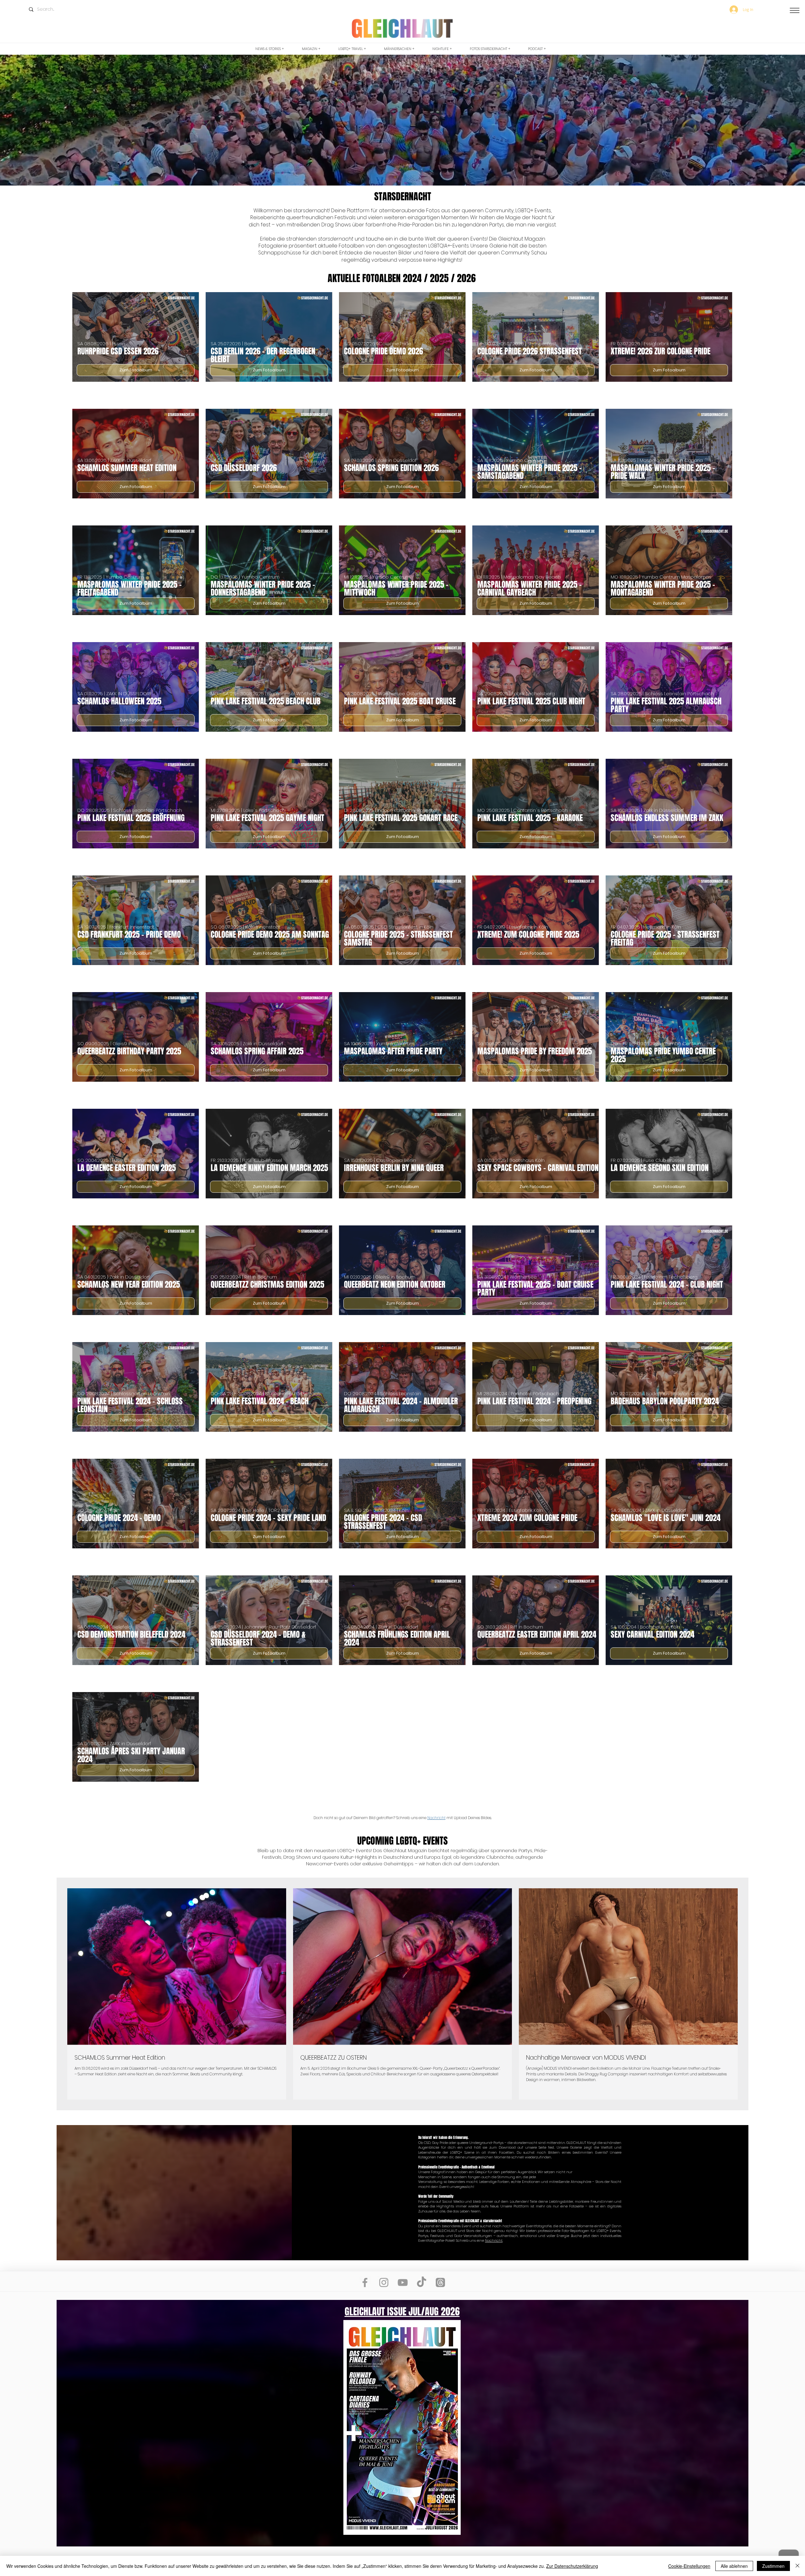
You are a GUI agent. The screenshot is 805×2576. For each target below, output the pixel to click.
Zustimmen (773, 2566)
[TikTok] (422, 2282)
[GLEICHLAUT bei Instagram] (384, 2282)
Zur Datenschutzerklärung (572, 2566)
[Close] (797, 2566)
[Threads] (440, 2282)
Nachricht (436, 1818)
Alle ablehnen (734, 2566)
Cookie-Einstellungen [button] (689, 2566)
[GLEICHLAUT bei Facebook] (365, 2282)
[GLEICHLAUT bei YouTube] (403, 2282)
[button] (795, 10)
